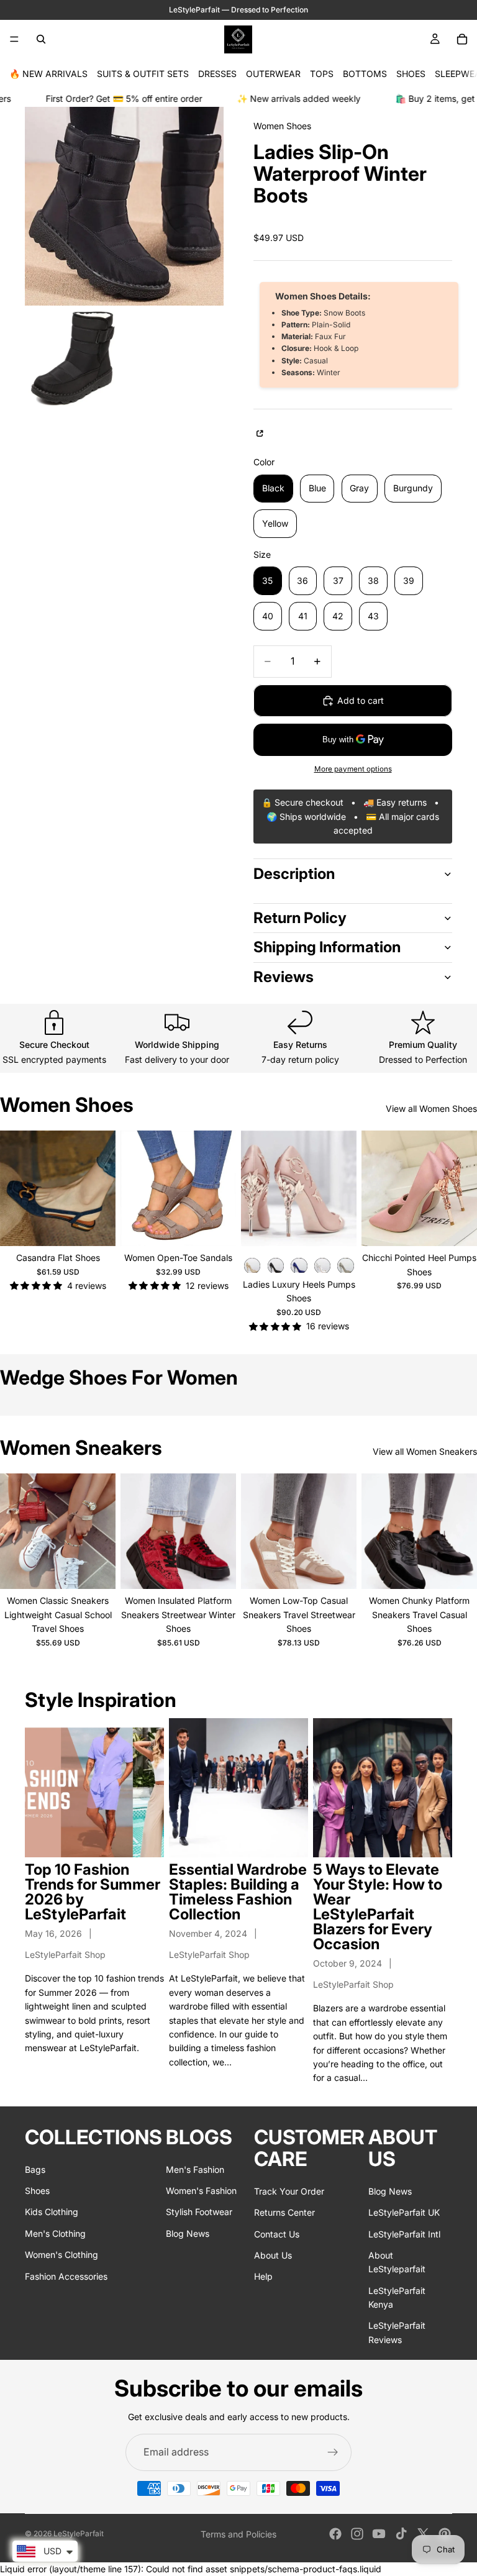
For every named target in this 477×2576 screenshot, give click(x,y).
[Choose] (96, 1227)
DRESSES (217, 74)
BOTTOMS (365, 74)
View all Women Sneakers (425, 1451)
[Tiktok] (401, 2534)
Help (263, 2276)
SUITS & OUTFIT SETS (143, 74)
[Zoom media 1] (124, 206)
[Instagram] (357, 2534)
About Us (273, 2255)
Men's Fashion (195, 2169)
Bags (35, 2169)
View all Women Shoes (431, 1108)
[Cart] (462, 39)
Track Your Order (289, 2191)
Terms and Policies (238, 2534)
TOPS (322, 74)
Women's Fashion (201, 2190)
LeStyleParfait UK (404, 2212)
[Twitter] (423, 2534)
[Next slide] (102, 1188)
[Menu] (14, 39)
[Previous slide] (14, 1188)
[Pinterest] (445, 2534)
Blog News (188, 2233)
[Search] (41, 39)
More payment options (353, 769)
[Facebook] (335, 2534)
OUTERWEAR (273, 74)
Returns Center (284, 2212)
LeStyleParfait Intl (404, 2233)
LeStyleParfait (79, 2533)
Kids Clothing (52, 2212)
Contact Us (277, 2233)
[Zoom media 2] (74, 357)
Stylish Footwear (199, 2212)
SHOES (411, 74)
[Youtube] (379, 2534)
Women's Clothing (61, 2255)
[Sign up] (333, 2452)
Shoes (37, 2190)
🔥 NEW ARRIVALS (48, 74)
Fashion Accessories (66, 2276)
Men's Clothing (55, 2233)
